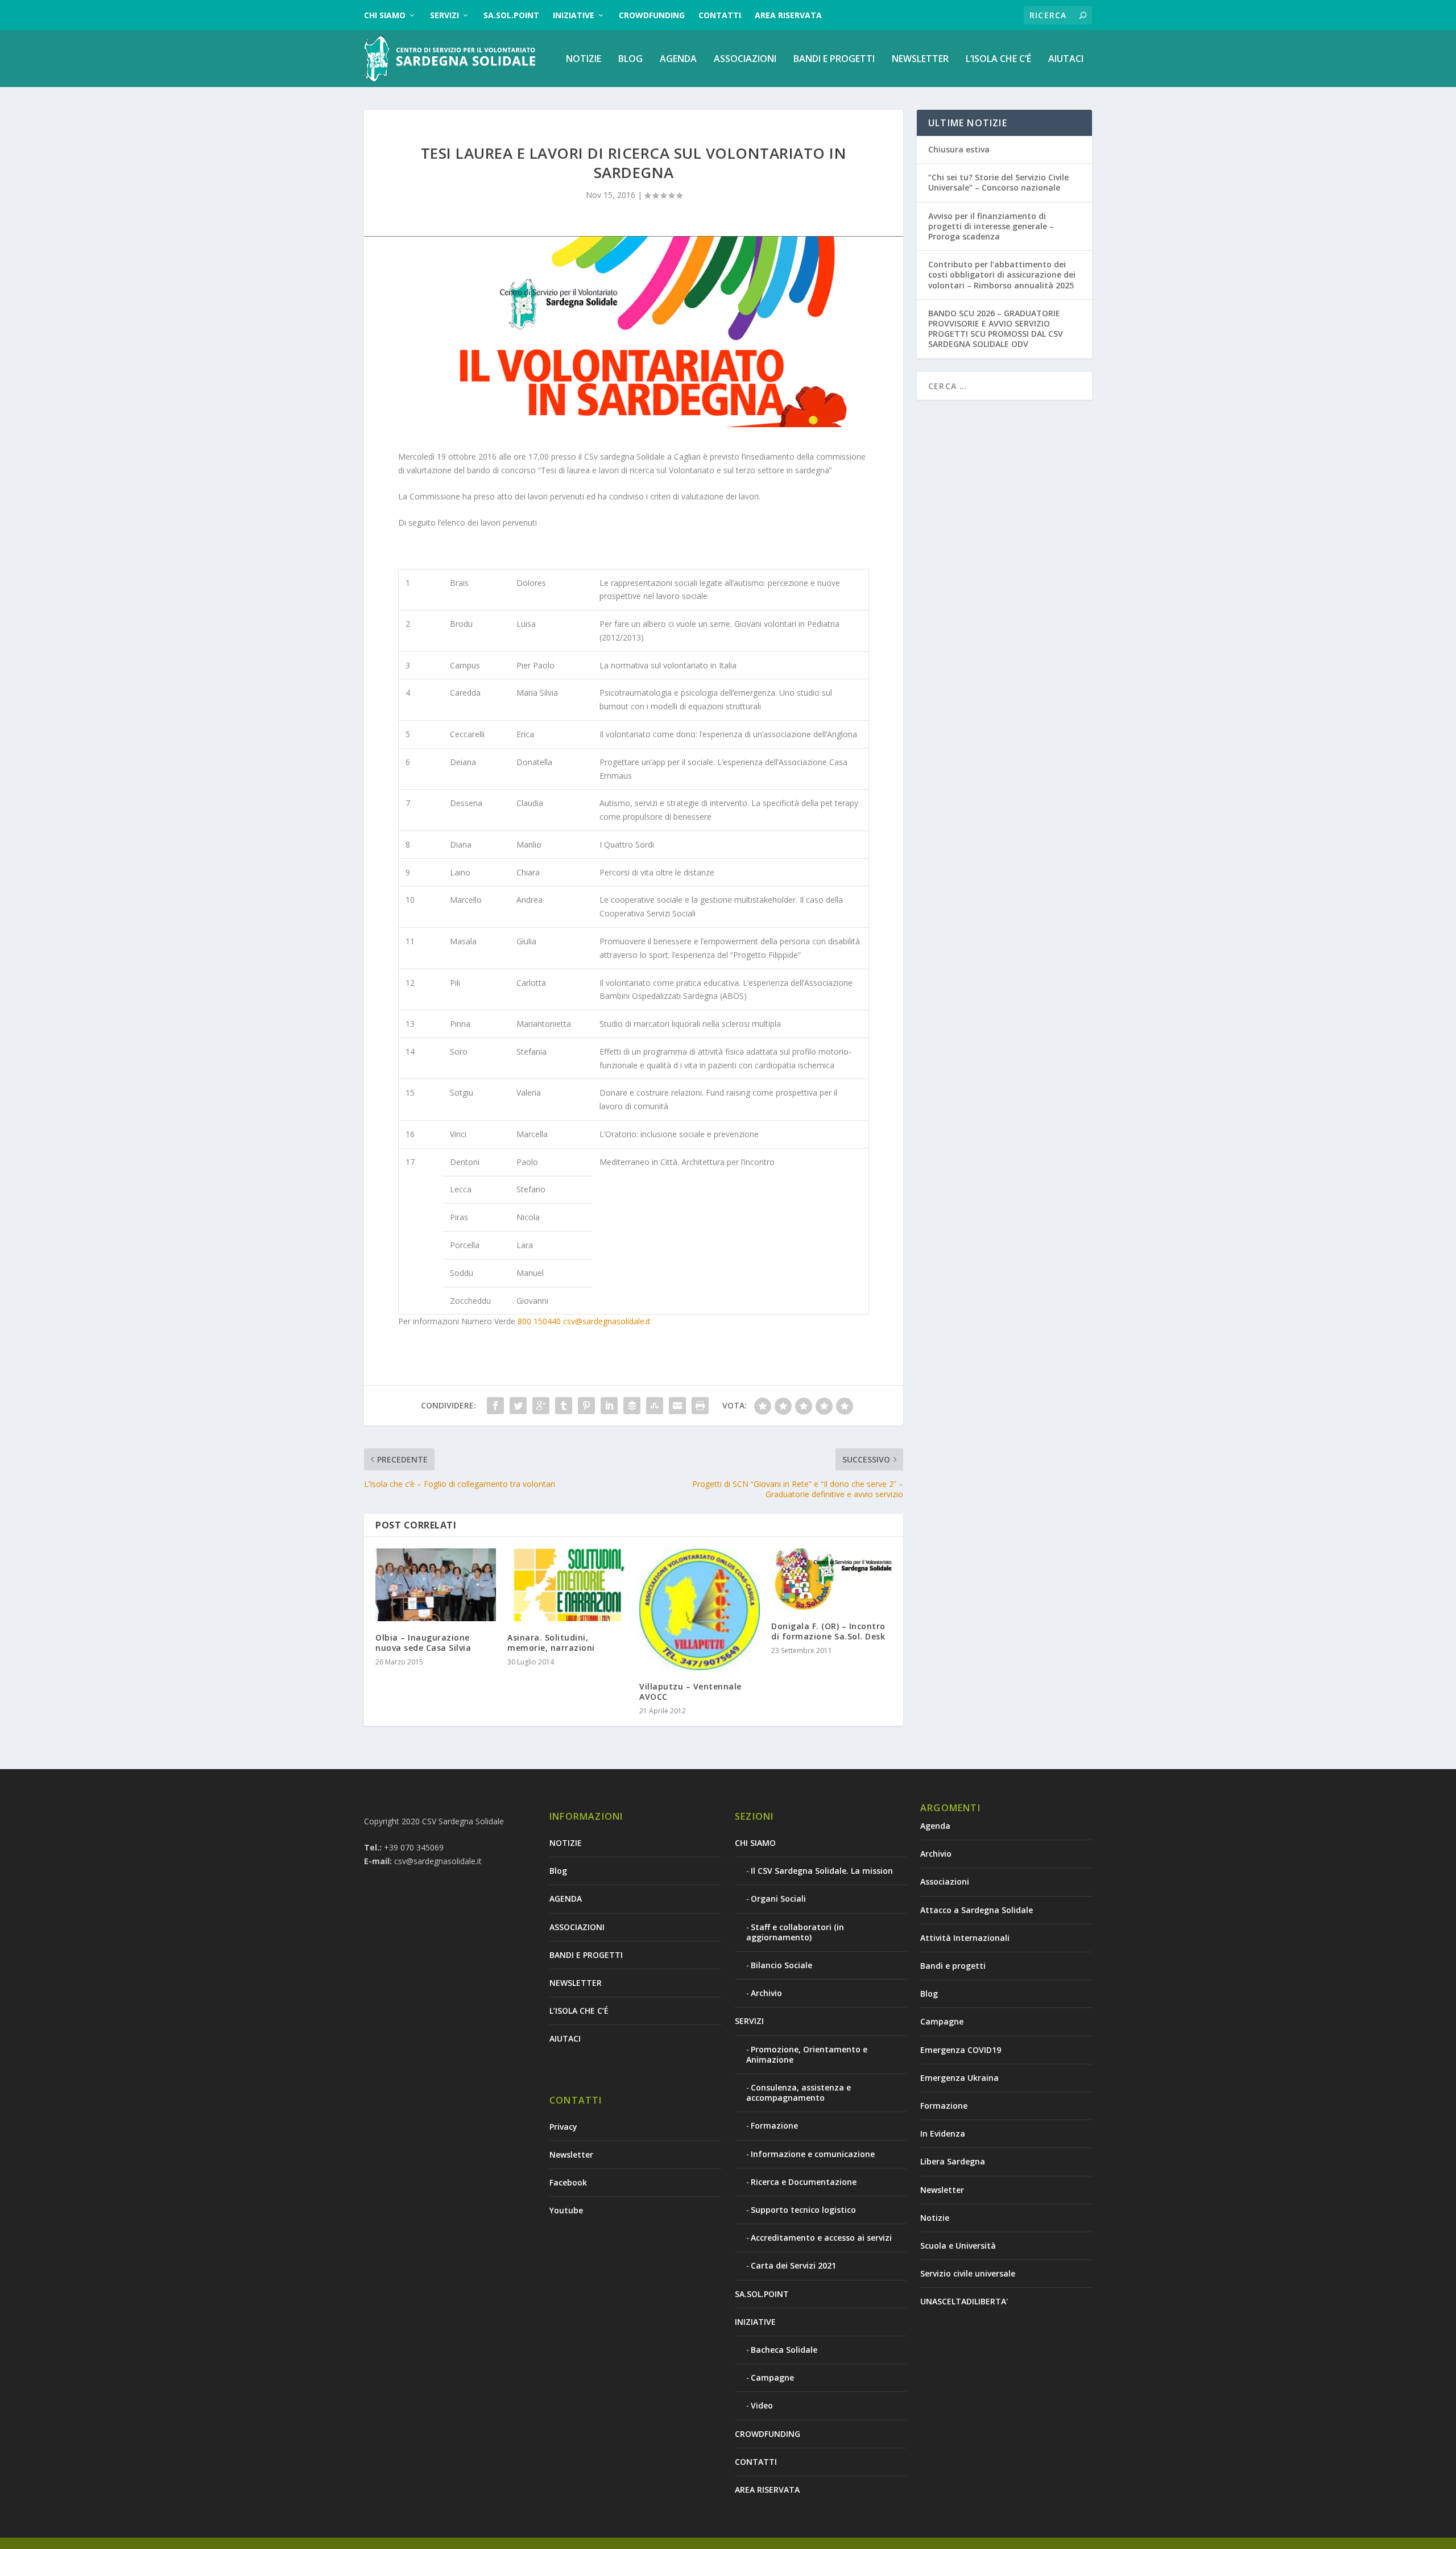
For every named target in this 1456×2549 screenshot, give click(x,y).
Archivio (766, 1993)
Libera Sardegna (953, 2161)
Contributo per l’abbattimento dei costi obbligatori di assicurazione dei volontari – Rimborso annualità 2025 (1002, 274)
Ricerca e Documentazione (804, 2182)
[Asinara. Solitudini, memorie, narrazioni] (568, 1585)
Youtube (566, 2210)
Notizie (935, 2218)
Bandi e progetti (953, 1966)
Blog (630, 59)
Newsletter (571, 2155)
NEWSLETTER (920, 59)
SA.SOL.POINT (511, 15)
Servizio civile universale (968, 2273)
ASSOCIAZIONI (745, 59)
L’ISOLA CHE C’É (998, 59)
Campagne (772, 2377)
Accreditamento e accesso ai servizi (821, 2238)
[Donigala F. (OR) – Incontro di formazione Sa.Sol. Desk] (832, 1579)
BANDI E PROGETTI (834, 59)
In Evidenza (943, 2133)
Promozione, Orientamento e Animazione (807, 2054)
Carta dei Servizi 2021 (793, 2265)
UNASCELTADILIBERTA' (964, 2301)
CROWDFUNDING (652, 15)
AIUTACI (1066, 59)
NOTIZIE (584, 59)
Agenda (935, 1826)
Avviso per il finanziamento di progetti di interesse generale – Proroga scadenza (991, 226)
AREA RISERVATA (788, 15)
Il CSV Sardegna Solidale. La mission (822, 1871)
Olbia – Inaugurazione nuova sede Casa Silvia (423, 1643)
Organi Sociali (778, 1899)
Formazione (774, 2125)
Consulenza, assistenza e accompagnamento (799, 2093)
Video (762, 2405)
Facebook (568, 2182)
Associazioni (945, 1881)
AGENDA (678, 59)
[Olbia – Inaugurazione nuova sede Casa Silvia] (436, 1585)
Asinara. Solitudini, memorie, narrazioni (551, 1643)
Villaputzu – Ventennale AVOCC (690, 1691)
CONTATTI (720, 15)
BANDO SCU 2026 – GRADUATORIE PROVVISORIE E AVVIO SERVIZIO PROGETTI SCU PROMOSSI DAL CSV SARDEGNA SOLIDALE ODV (996, 329)
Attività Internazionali (965, 1938)
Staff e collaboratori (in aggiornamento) (795, 1932)
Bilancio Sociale (781, 1965)
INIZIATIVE (574, 15)
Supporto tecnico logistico (803, 2210)
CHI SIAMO (385, 15)
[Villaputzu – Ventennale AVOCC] (700, 1609)
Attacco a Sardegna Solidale (977, 1910)
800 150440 (539, 1321)
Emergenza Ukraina (959, 2078)
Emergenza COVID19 (961, 2050)
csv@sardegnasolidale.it (607, 1321)
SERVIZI (444, 15)
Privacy (563, 2127)
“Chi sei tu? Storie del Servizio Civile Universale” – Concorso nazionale (998, 182)
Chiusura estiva (959, 149)
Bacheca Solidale (784, 2350)
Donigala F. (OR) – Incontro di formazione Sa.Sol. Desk (828, 1631)
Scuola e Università (958, 2246)
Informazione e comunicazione (813, 2154)
